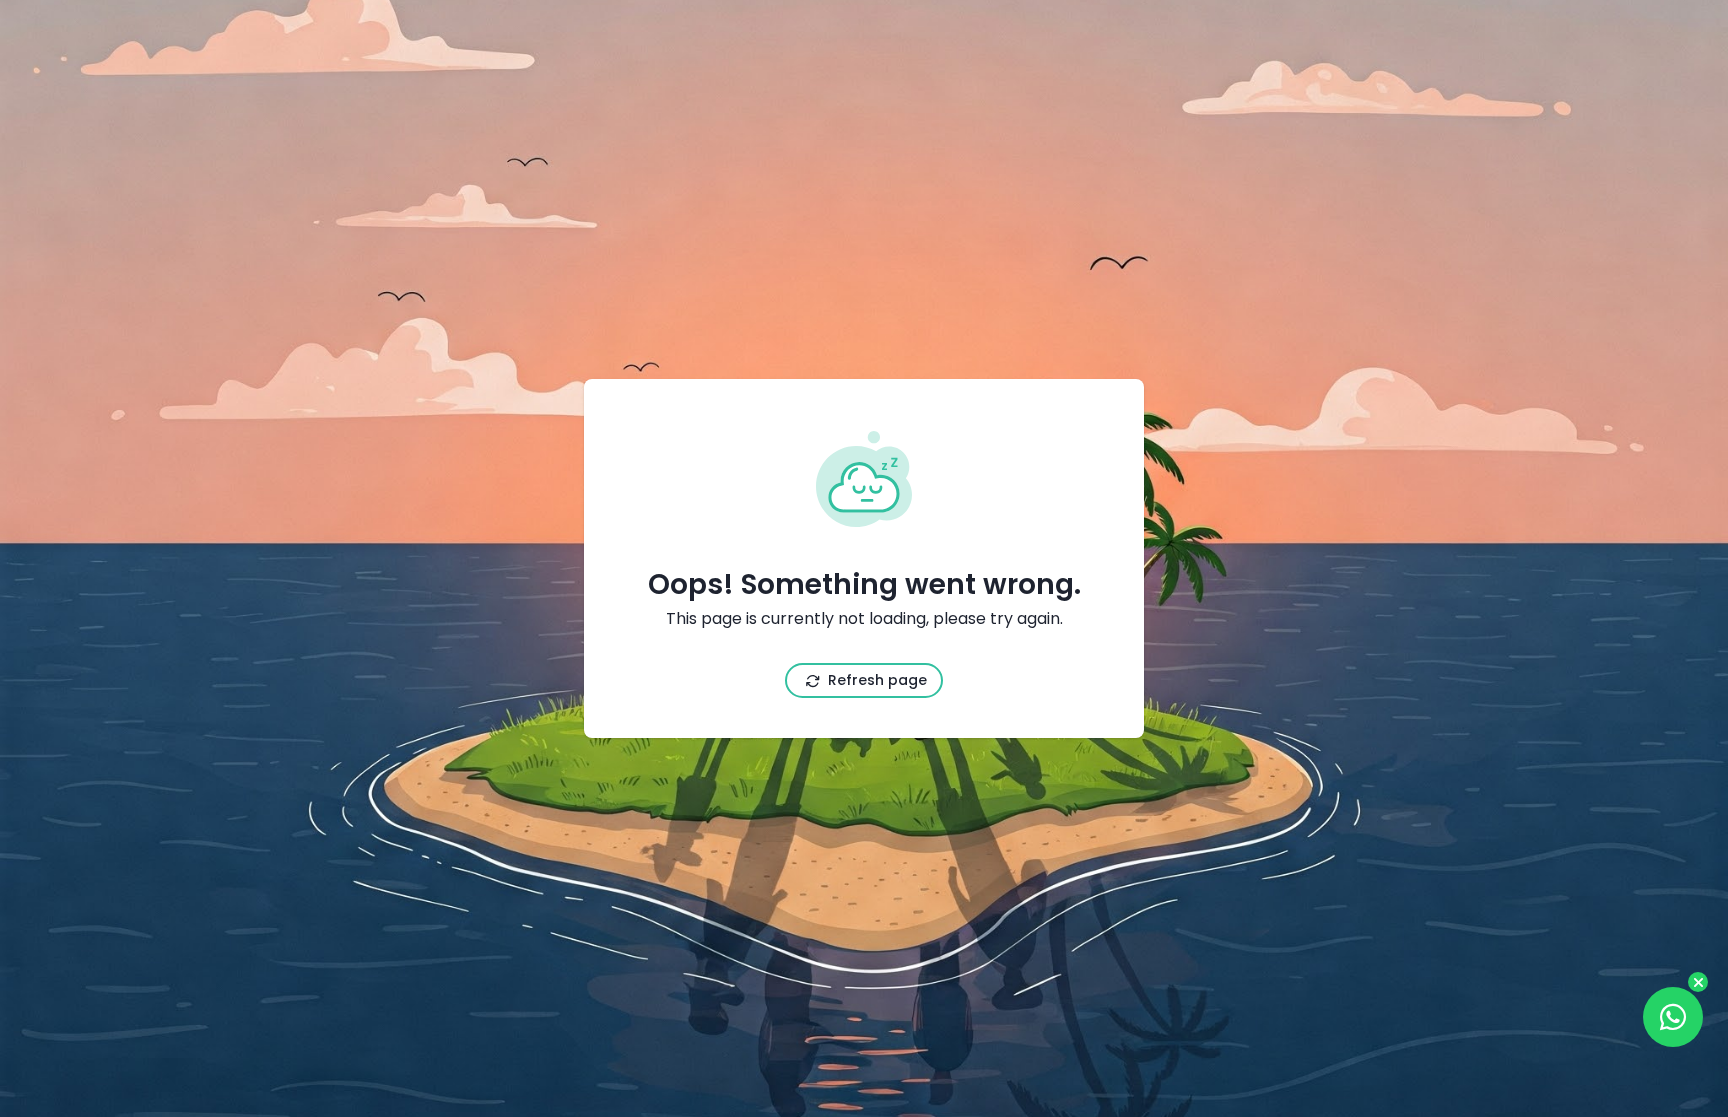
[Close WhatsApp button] (1698, 982)
